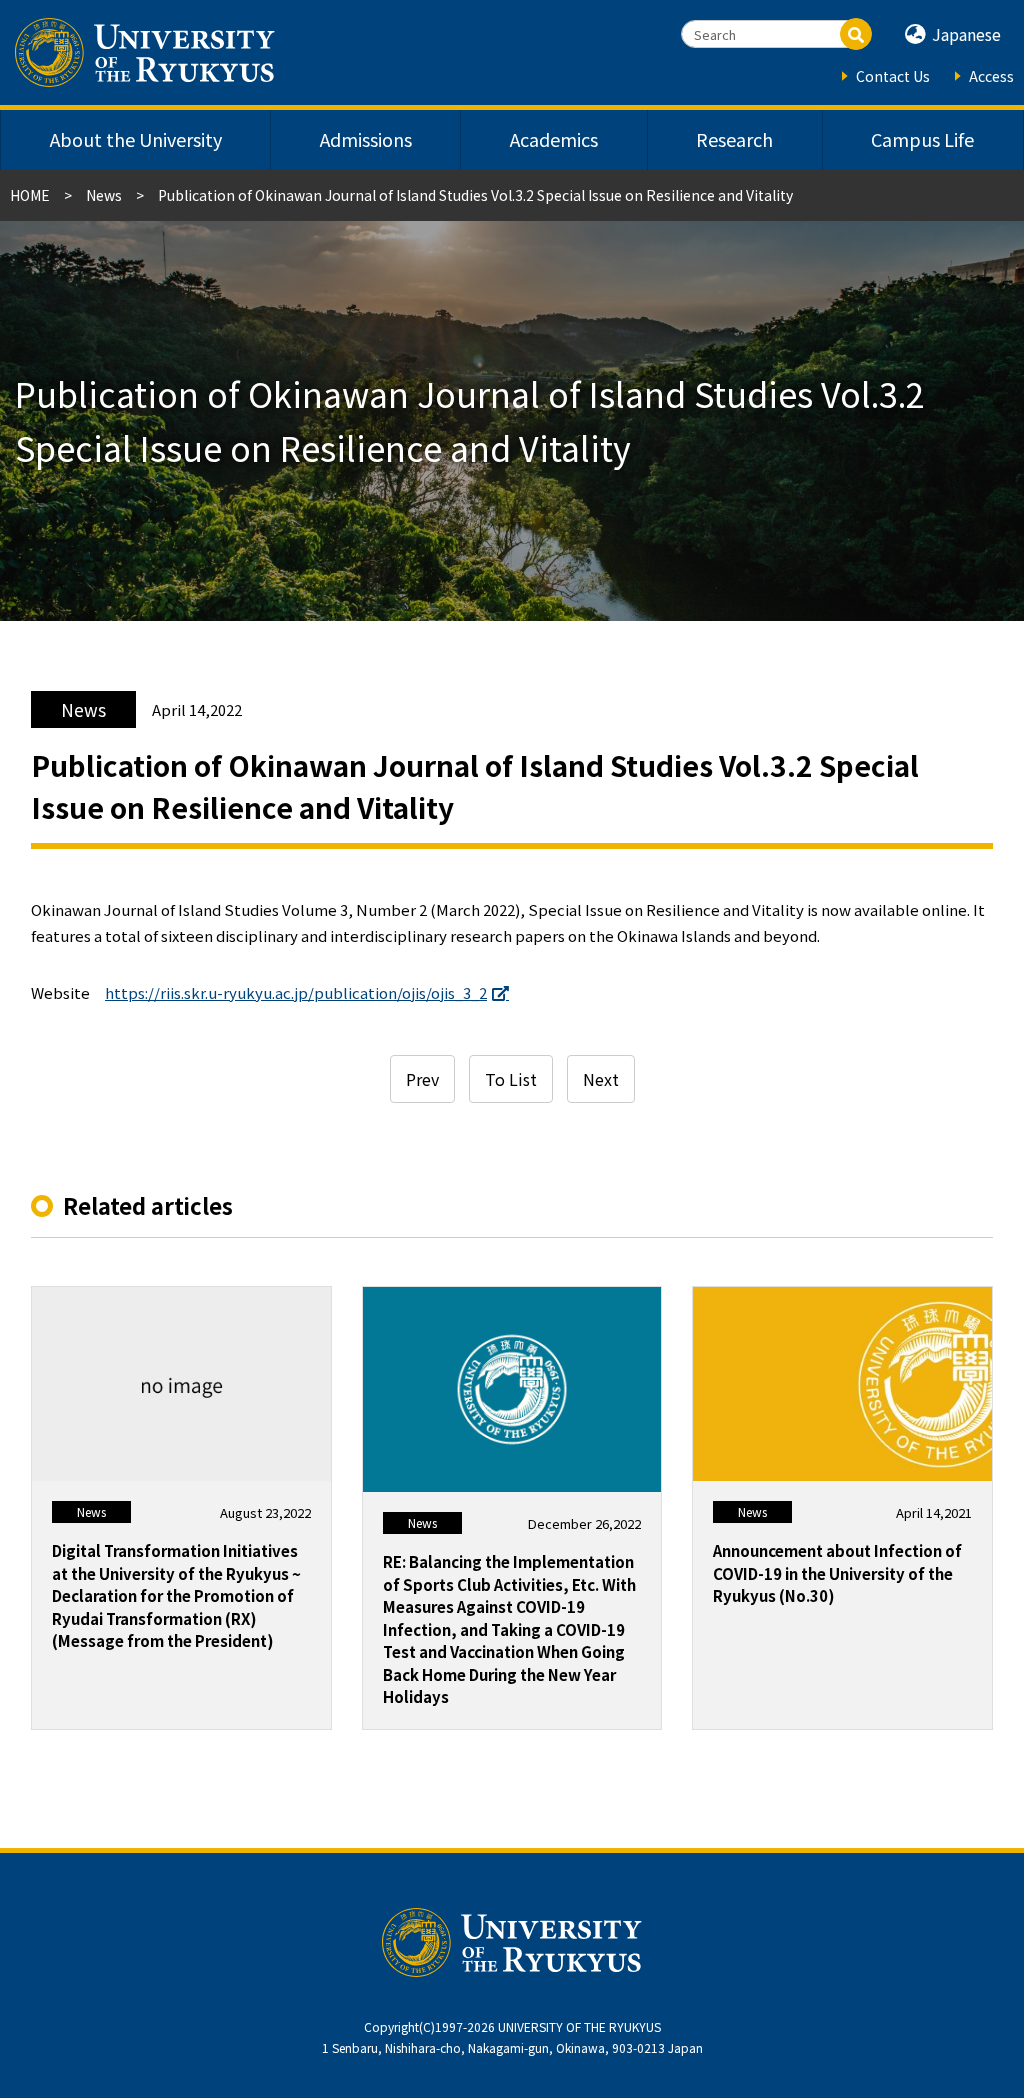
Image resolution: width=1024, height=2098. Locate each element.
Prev (422, 1079)
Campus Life (922, 139)
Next (601, 1079)
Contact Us (893, 76)
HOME (30, 195)
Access (991, 76)
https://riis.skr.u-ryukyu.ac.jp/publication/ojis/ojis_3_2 (296, 992)
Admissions (366, 139)
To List (511, 1079)
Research (734, 139)
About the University (136, 139)
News (104, 195)
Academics (554, 139)
